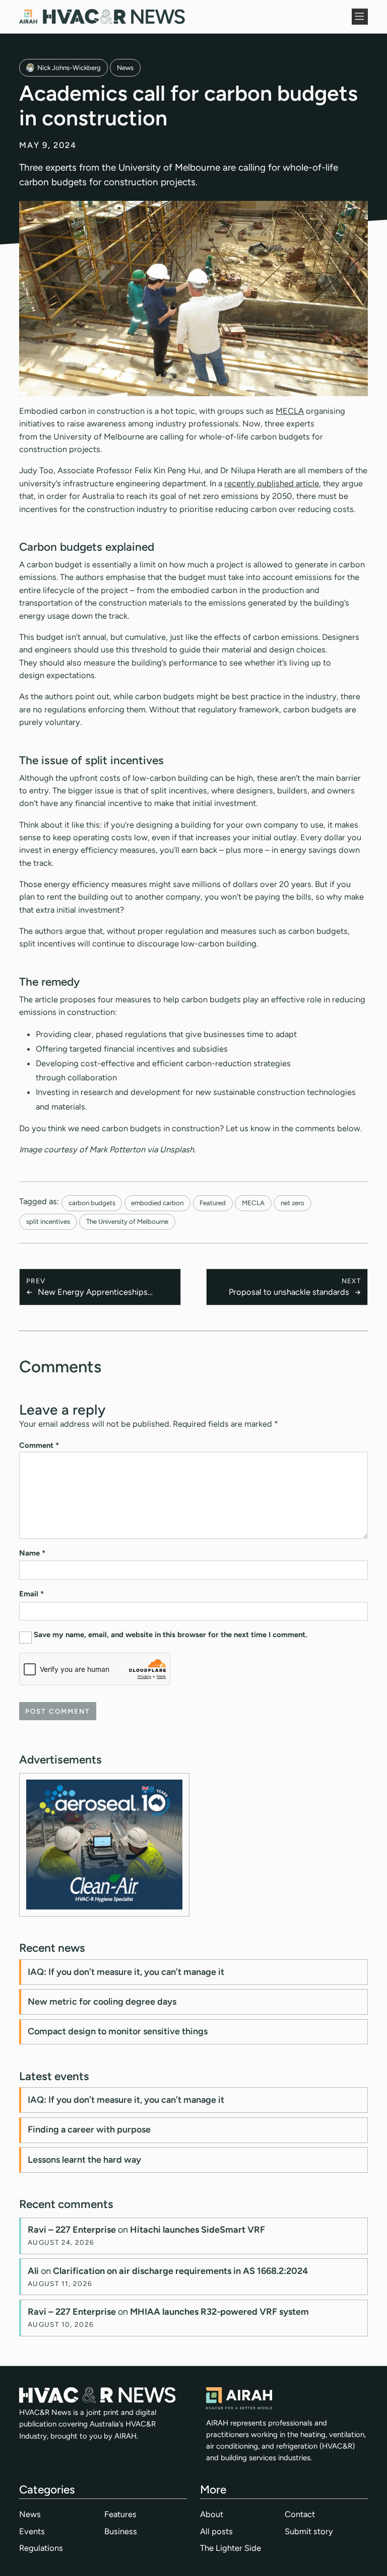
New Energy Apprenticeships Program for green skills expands (99, 1293)
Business (121, 2531)
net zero (293, 1203)
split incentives (48, 1221)
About (212, 2514)
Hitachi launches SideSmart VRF (198, 2230)
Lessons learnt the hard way (84, 2160)
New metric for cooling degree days (102, 2002)
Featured (213, 1203)
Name (32, 1553)
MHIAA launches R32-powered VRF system (219, 2312)
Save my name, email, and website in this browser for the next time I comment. (171, 1635)
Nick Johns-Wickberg (69, 67)
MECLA (290, 411)
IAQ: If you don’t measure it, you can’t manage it (126, 1972)
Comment (39, 1445)
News (125, 67)
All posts (216, 2531)
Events (32, 2531)
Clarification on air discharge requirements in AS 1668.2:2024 (180, 2271)
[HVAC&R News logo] (102, 17)
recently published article (272, 483)
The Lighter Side (231, 2548)
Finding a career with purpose (89, 2129)
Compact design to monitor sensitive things (118, 2031)
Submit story (309, 2531)
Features (120, 2514)
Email (31, 1594)
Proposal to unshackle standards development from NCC (289, 1293)
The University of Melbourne (127, 1221)
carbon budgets (92, 1203)
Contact (300, 2514)
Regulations (41, 2548)
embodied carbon (157, 1203)
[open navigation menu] (360, 17)
